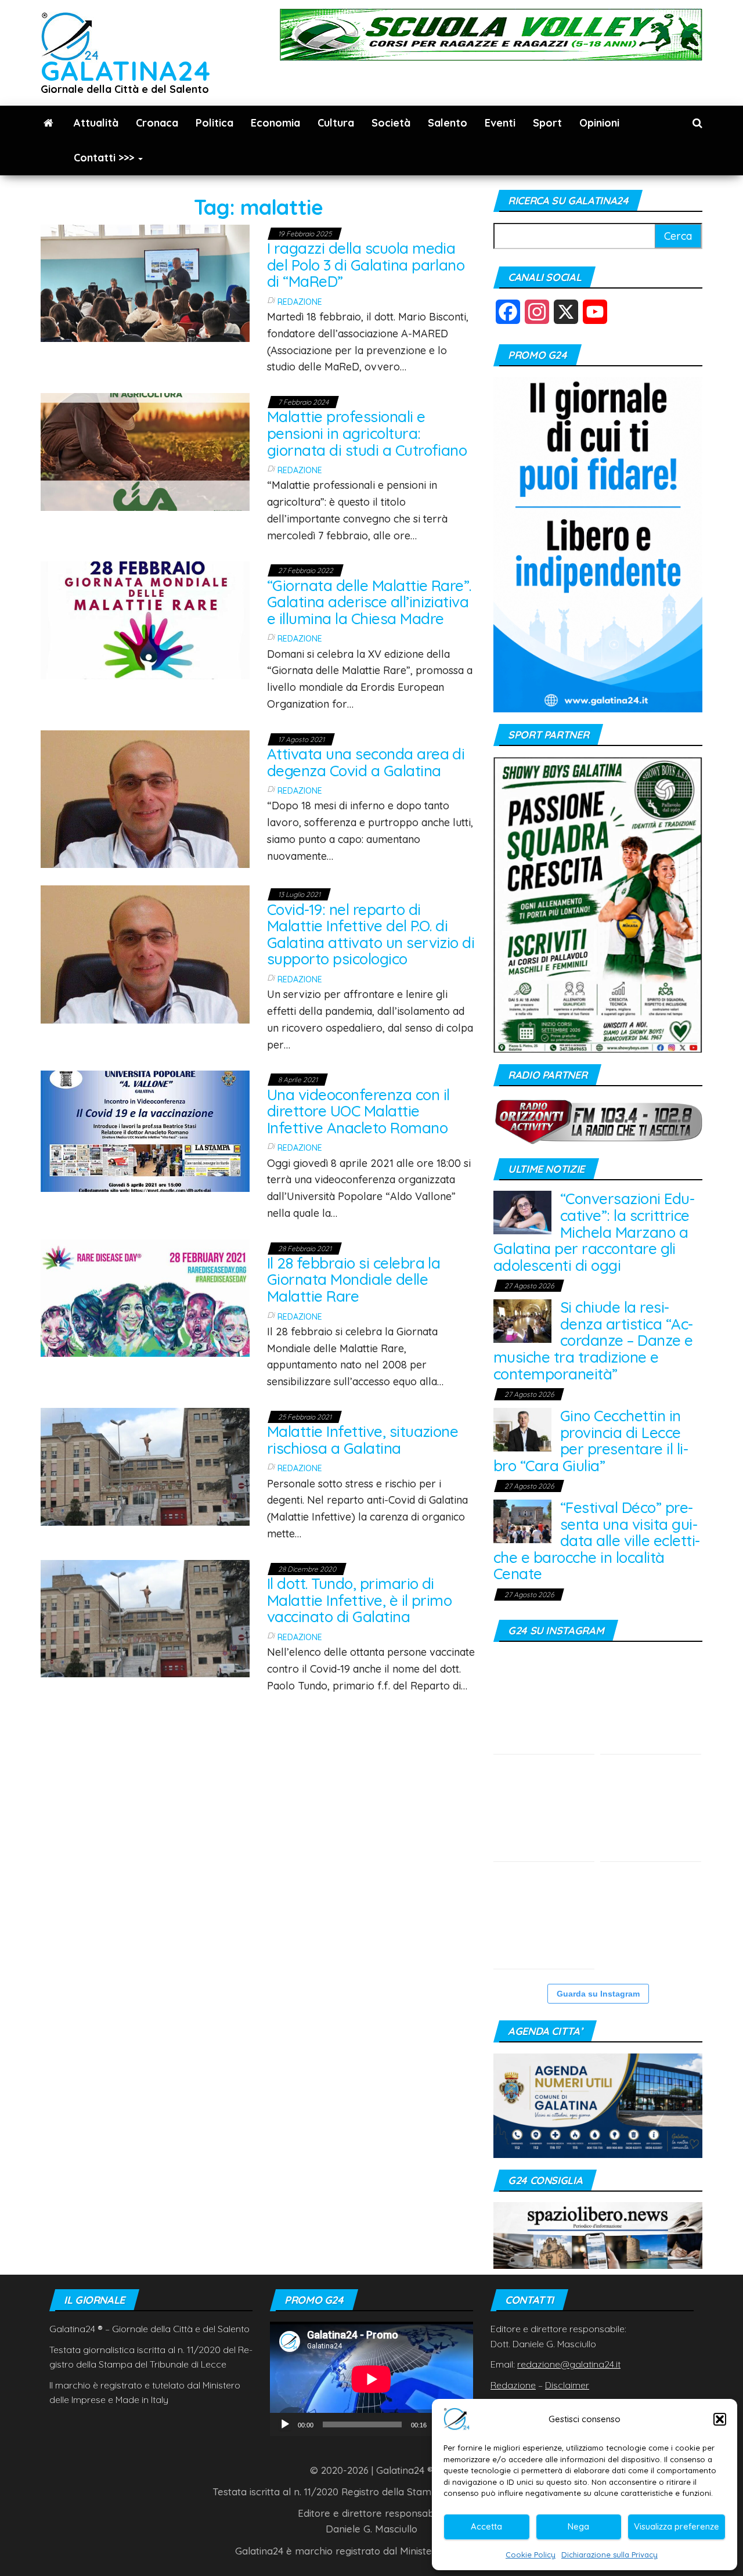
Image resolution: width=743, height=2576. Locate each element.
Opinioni (599, 123)
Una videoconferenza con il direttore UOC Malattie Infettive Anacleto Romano (358, 1111)
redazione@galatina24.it (569, 2364)
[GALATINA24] (48, 123)
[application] (371, 2379)
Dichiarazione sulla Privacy (609, 2555)
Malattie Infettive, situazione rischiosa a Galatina (363, 1440)
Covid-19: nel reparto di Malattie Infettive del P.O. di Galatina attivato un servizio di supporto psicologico (371, 934)
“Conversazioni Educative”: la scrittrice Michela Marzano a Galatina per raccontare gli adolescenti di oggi (594, 1232)
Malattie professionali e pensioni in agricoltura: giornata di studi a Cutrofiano (367, 433)
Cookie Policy (531, 2555)
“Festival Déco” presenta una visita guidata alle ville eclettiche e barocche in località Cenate (597, 1541)
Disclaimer (567, 2385)
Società (391, 123)
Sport (547, 123)
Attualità (96, 123)
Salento (448, 123)
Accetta (486, 2526)
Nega (578, 2526)
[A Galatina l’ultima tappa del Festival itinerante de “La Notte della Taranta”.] (651, 1918)
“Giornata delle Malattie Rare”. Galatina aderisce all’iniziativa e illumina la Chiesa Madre (369, 602)
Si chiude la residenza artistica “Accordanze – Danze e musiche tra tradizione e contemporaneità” (593, 1340)
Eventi (500, 123)
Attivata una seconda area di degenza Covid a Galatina (366, 762)
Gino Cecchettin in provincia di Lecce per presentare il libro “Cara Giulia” (591, 1441)
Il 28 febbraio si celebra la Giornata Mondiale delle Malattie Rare (354, 1280)
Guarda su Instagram (598, 1994)
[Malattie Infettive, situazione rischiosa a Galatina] (145, 1466)
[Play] (285, 2424)
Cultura (336, 123)
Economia (275, 123)
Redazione (300, 302)
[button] (720, 2419)
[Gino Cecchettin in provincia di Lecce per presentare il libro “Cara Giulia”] (522, 1428)
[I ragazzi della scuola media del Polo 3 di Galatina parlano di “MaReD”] (145, 282)
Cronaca (157, 123)
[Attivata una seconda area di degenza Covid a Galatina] (145, 798)
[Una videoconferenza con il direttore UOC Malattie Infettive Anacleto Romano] (145, 1130)
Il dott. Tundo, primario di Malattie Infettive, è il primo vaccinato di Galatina (359, 1600)
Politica (214, 123)
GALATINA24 (126, 71)
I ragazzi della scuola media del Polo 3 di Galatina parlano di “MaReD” (366, 265)
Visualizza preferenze (677, 2526)
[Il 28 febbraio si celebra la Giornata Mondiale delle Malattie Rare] (145, 1297)
